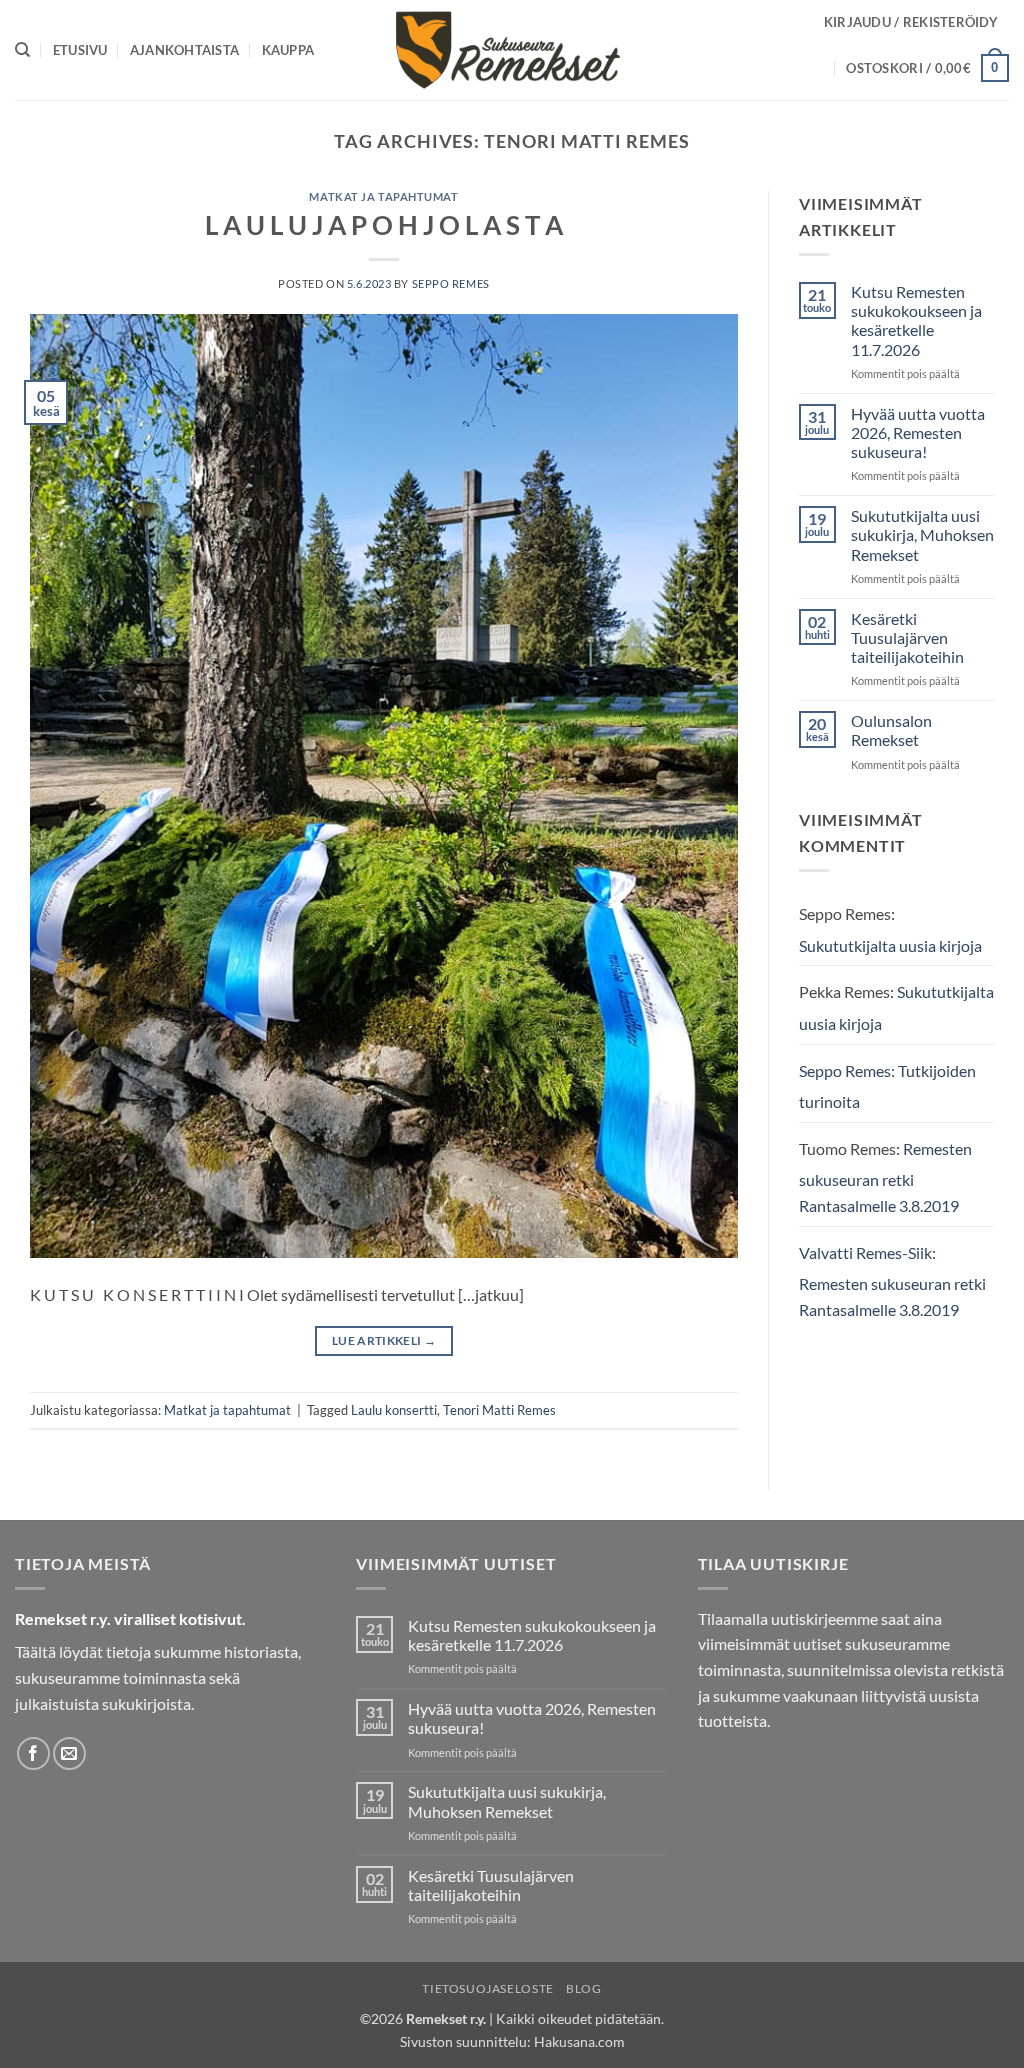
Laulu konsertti (394, 1410)
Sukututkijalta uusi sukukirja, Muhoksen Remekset (922, 534)
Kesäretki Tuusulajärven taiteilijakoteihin (907, 637)
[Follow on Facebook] (33, 1753)
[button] (911, 22)
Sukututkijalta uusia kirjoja (890, 945)
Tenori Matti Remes (499, 1410)
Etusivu (80, 50)
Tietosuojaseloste (487, 1988)
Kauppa (288, 50)
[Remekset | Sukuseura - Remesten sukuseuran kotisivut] (512, 50)
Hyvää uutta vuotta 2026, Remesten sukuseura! (918, 432)
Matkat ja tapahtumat (383, 196)
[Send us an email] (69, 1753)
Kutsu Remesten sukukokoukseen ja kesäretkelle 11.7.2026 (916, 320)
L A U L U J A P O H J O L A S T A (384, 225)
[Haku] (22, 50)
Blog (583, 1988)
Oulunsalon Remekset (891, 730)
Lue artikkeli (384, 1340)
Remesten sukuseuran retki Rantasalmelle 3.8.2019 (885, 1177)
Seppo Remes (451, 283)
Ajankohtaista (184, 50)
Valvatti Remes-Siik (865, 1252)
